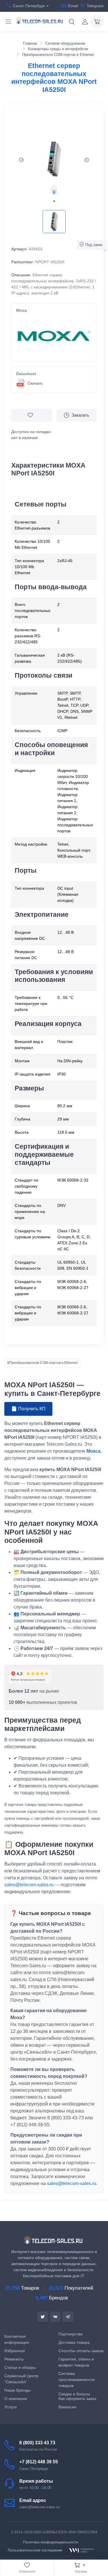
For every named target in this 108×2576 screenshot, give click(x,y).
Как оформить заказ (77, 2399)
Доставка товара (74, 2342)
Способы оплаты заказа (81, 2351)
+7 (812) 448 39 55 (39, 2462)
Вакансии (67, 2407)
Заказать (80, 415)
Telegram (95, 6)
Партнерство (71, 2334)
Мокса (93, 1451)
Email (73, 6)
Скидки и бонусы (74, 2394)
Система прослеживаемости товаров (77, 2380)
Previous (21, 160)
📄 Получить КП (28, 1409)
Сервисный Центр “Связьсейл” (21, 2379)
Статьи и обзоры (20, 2367)
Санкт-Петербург (29, 6)
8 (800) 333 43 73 (37, 2443)
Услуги (11, 2407)
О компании (16, 2399)
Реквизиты (14, 2359)
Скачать (35, 383)
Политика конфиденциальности (51, 2542)
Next (87, 160)
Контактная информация (17, 2339)
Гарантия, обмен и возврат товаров (76, 2362)
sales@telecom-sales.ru (29, 1885)
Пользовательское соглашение (35, 2550)
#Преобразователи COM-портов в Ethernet (42, 1363)
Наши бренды (17, 2390)
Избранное (15, 2351)
